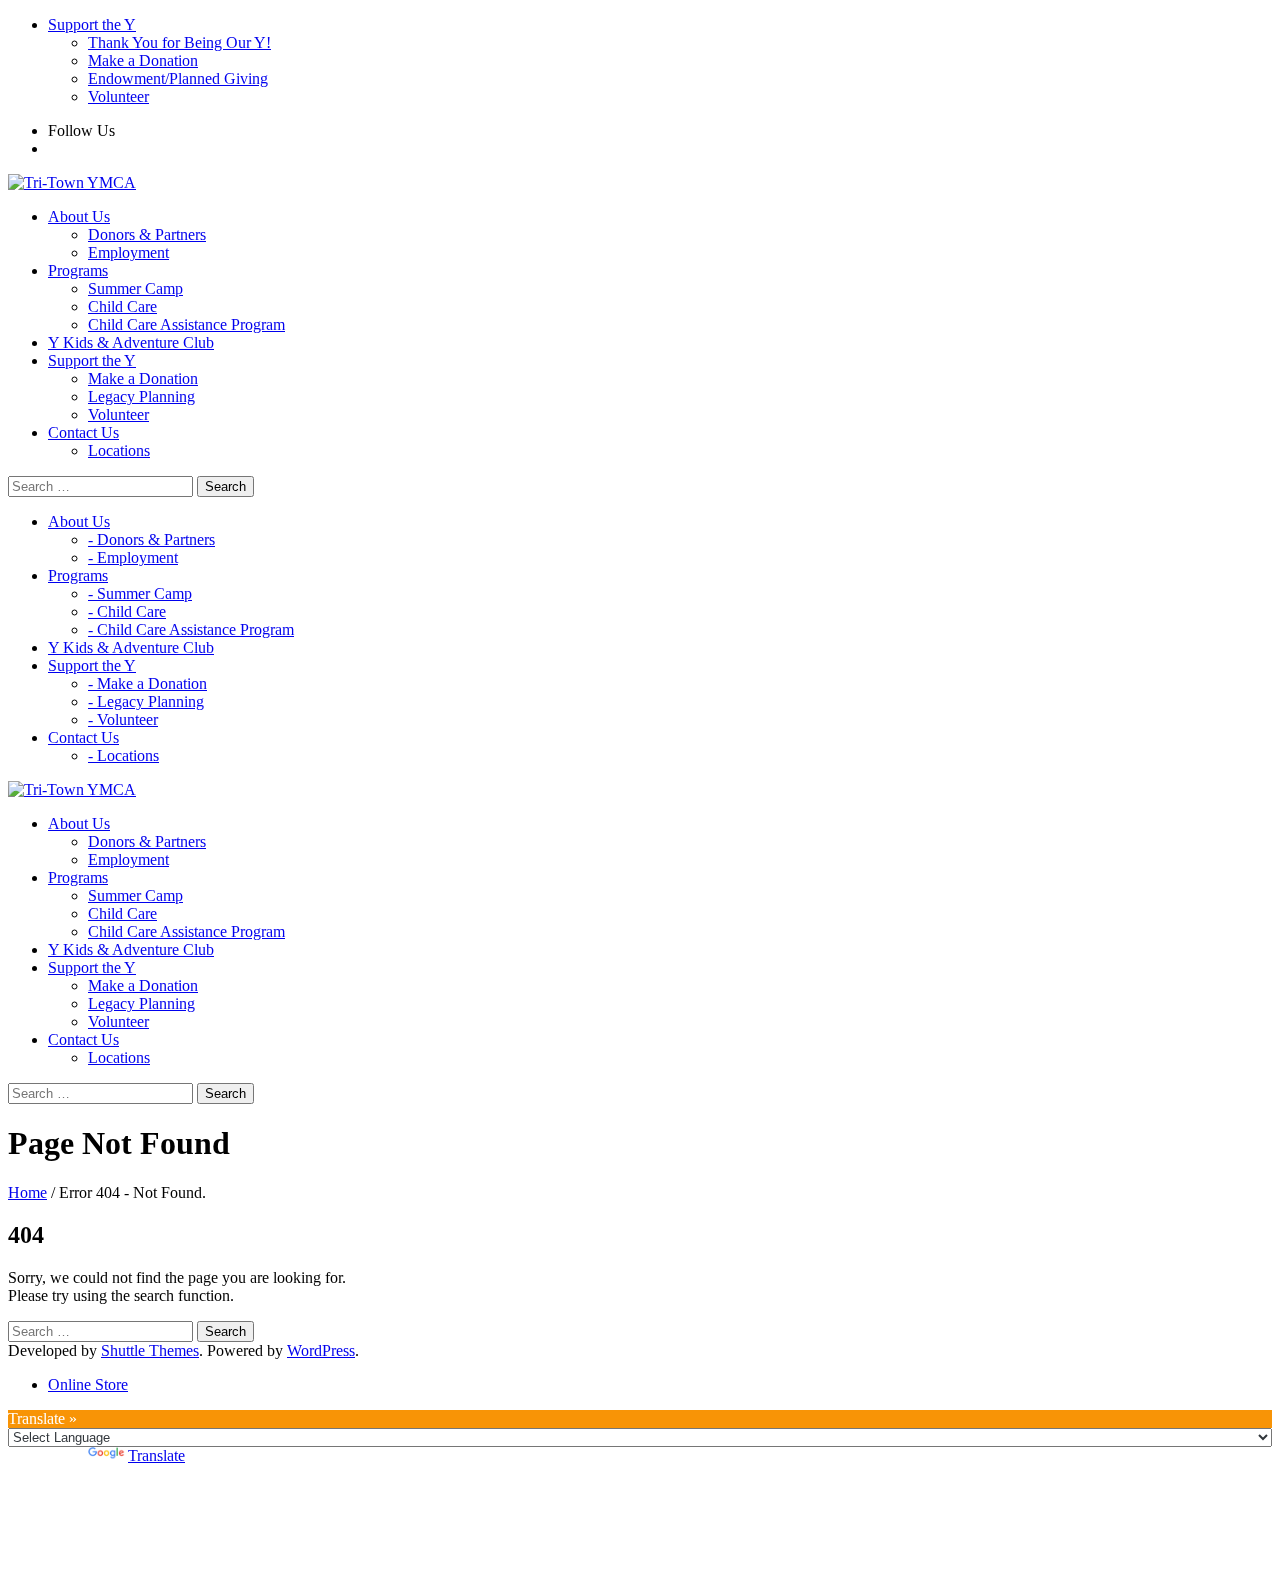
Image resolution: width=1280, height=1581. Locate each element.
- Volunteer (123, 719)
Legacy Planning (141, 396)
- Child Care (127, 611)
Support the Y (92, 24)
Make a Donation (143, 60)
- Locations (123, 755)
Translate (156, 1455)
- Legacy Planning (146, 701)
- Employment (133, 557)
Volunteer (118, 96)
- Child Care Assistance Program (191, 629)
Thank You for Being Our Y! (179, 42)
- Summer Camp (140, 593)
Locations (119, 450)
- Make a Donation (147, 683)
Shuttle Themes (150, 1350)
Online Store (88, 1384)
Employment (128, 252)
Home (27, 1192)
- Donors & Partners (151, 539)
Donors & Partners (147, 234)
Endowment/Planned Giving (178, 78)
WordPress (321, 1350)
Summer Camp (135, 288)
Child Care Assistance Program (186, 324)
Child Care (122, 306)
